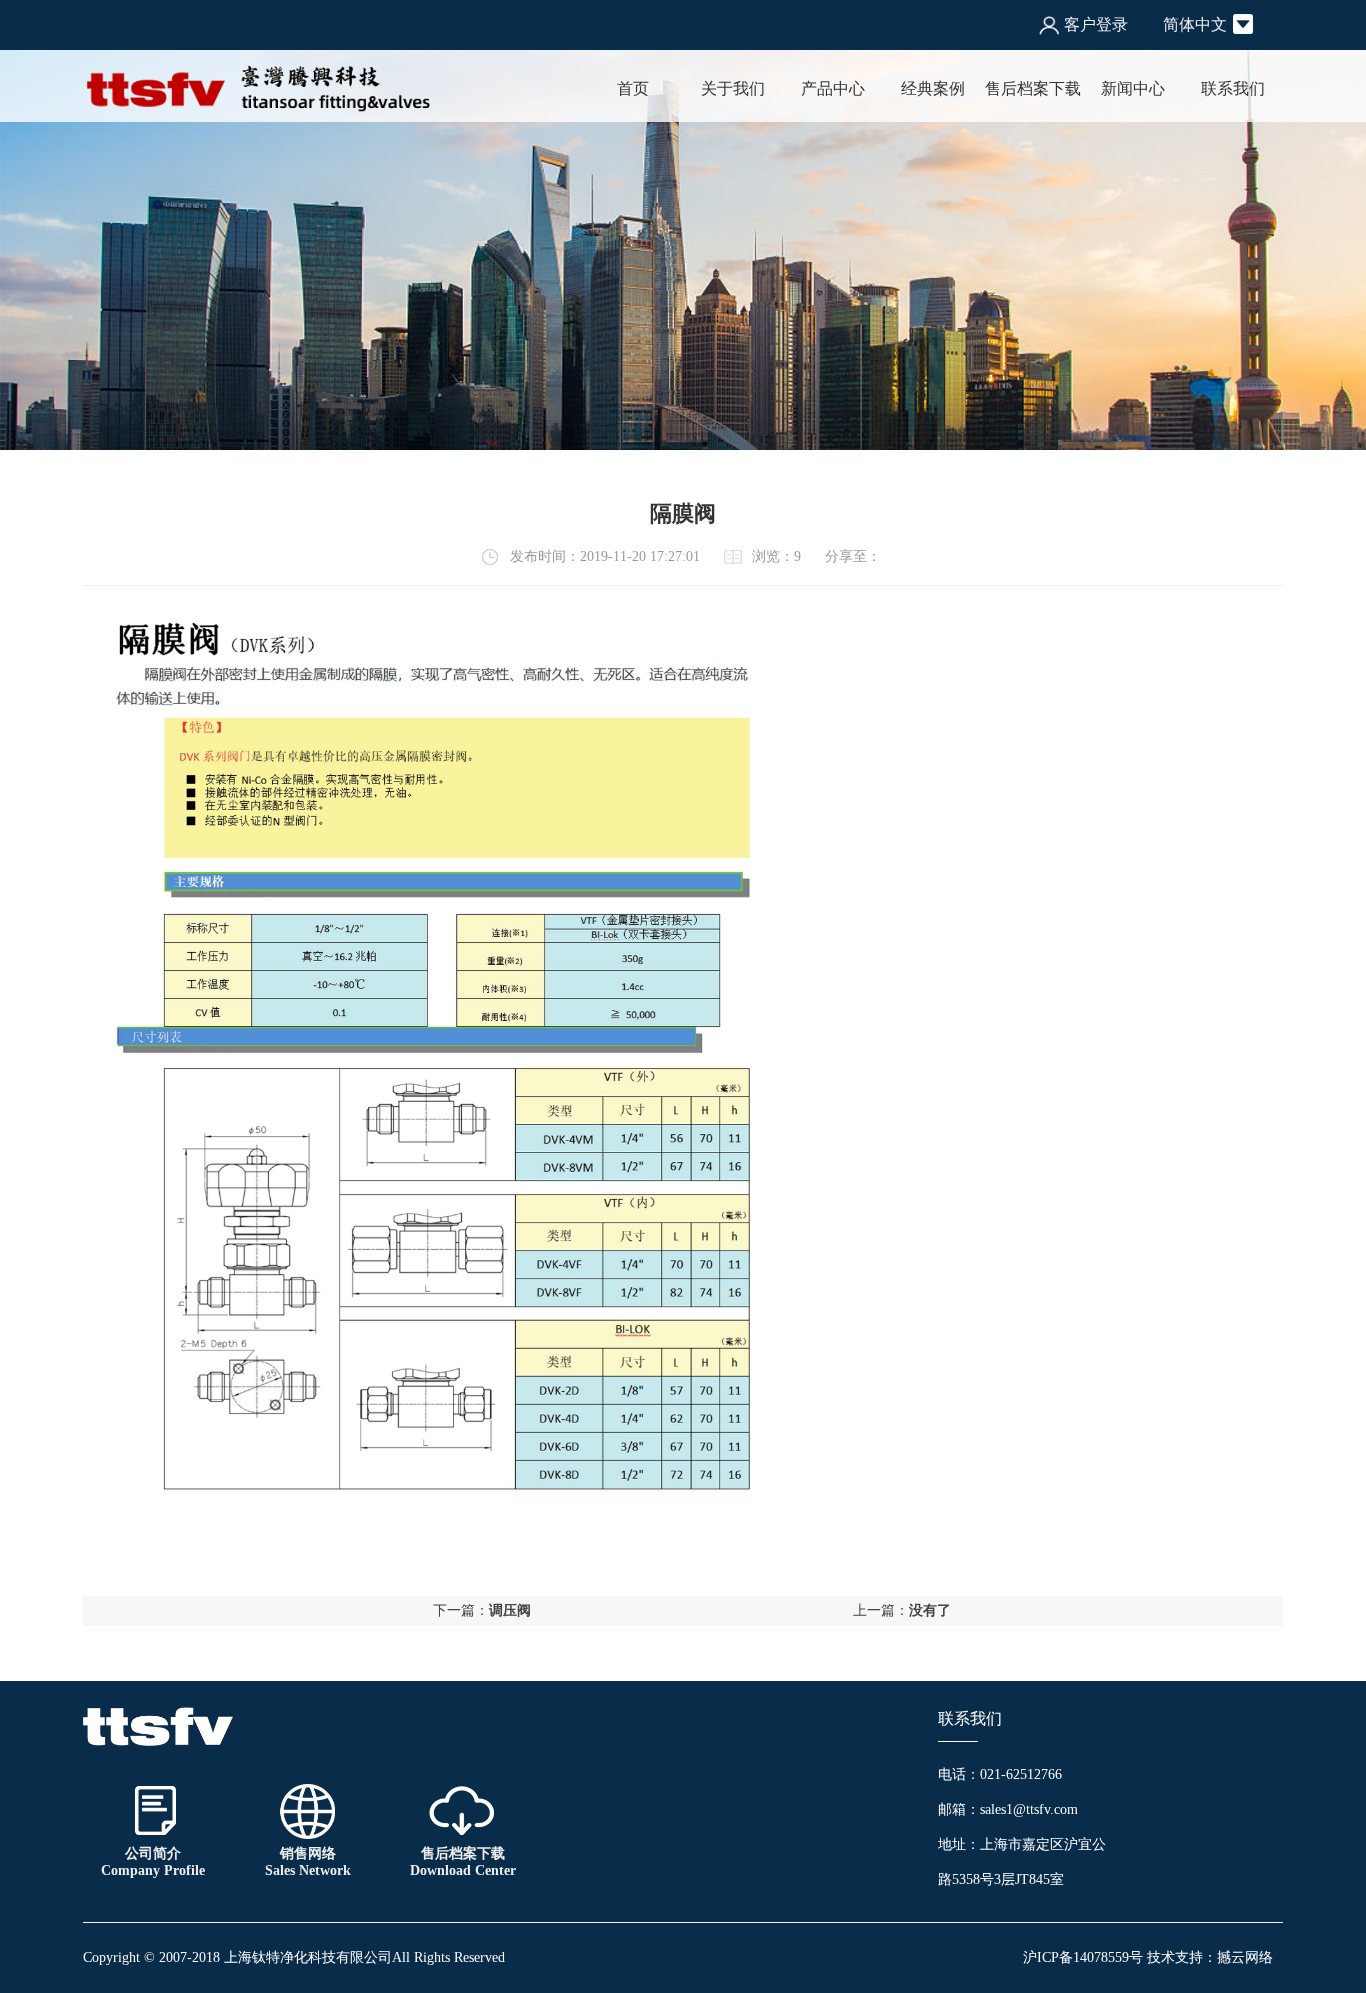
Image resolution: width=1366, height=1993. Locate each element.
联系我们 (1233, 88)
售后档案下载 (1033, 88)
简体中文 (1195, 24)
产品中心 (833, 88)
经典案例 (933, 88)
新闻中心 (1133, 88)
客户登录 (1096, 24)
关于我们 (733, 88)
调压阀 (510, 1610)
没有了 (930, 1610)
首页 (633, 88)
